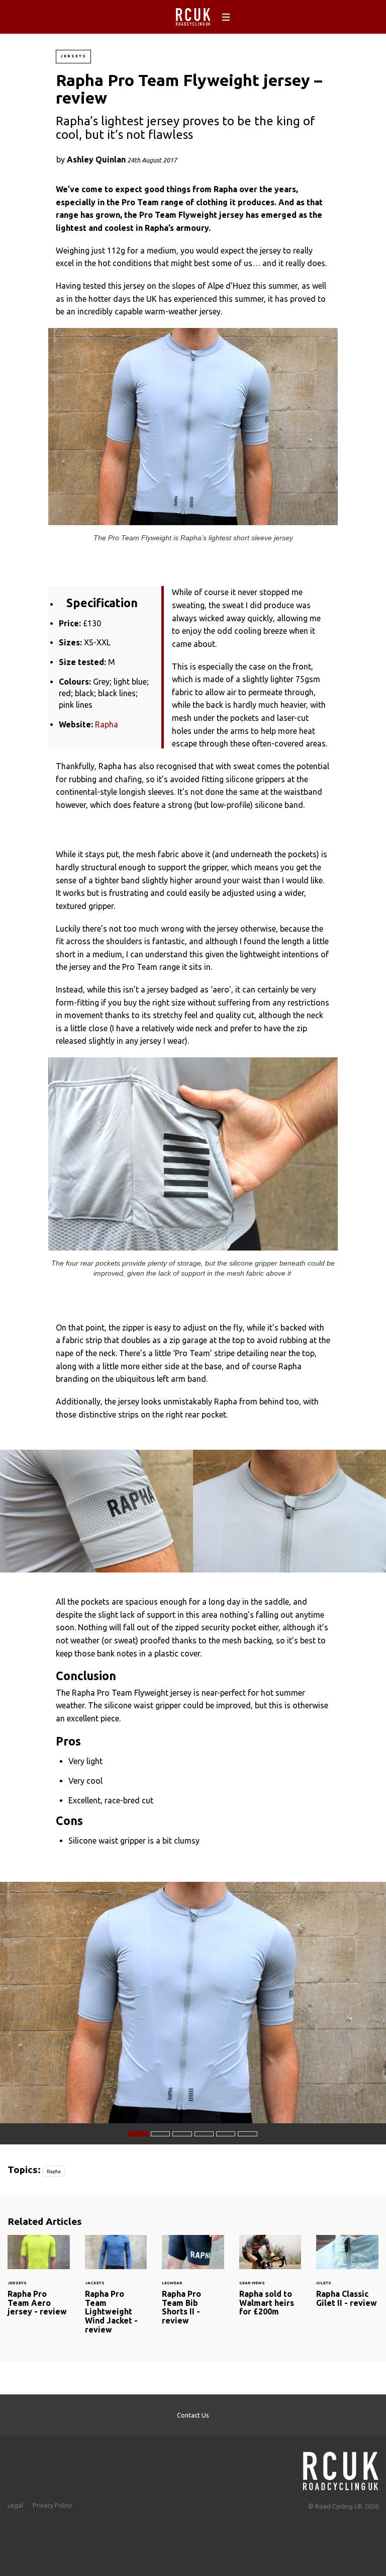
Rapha (107, 724)
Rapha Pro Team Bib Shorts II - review (193, 2286)
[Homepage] (341, 2468)
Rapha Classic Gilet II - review (347, 2277)
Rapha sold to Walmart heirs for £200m (270, 2282)
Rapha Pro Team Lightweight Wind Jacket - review (116, 2291)
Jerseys (73, 56)
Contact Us (193, 2415)
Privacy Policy (52, 2505)
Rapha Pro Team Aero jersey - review (39, 2282)
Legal (15, 2505)
